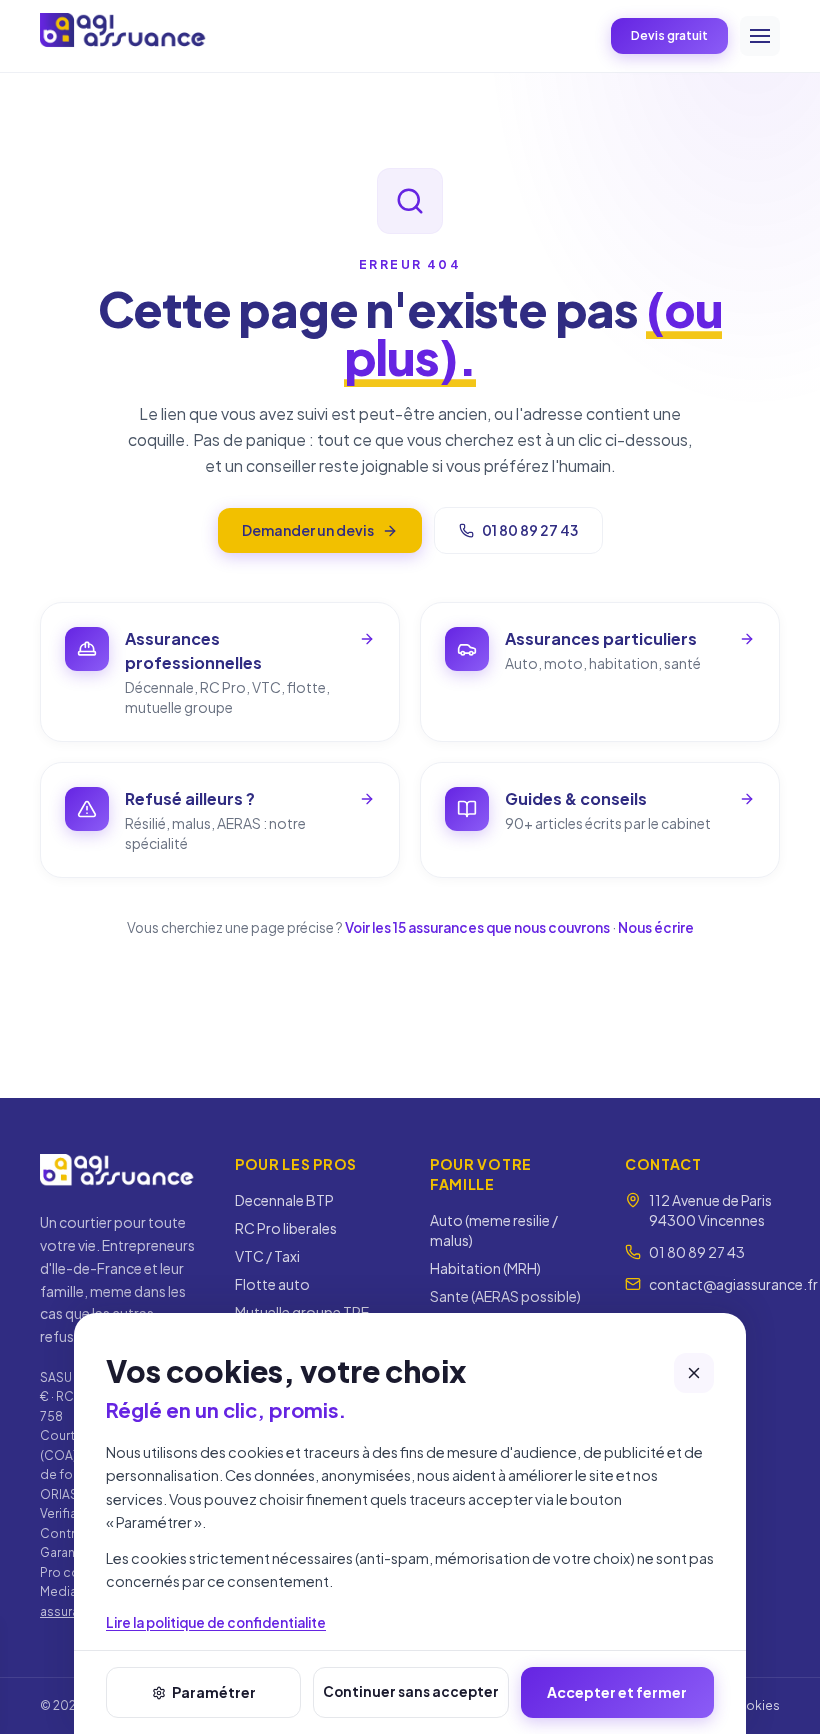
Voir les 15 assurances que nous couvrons (477, 927)
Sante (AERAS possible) (505, 1296)
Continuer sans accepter (411, 1691)
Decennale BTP (284, 1200)
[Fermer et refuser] (694, 1373)
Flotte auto (272, 1284)
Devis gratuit (669, 35)
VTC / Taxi (267, 1256)
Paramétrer (214, 1692)
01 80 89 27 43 (530, 530)
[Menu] (760, 36)
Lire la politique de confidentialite (216, 1622)
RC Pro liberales (286, 1228)
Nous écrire (656, 927)
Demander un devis (308, 530)
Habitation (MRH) (485, 1268)
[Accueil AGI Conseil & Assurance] (123, 33)
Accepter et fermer (617, 1692)
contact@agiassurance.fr (733, 1284)
